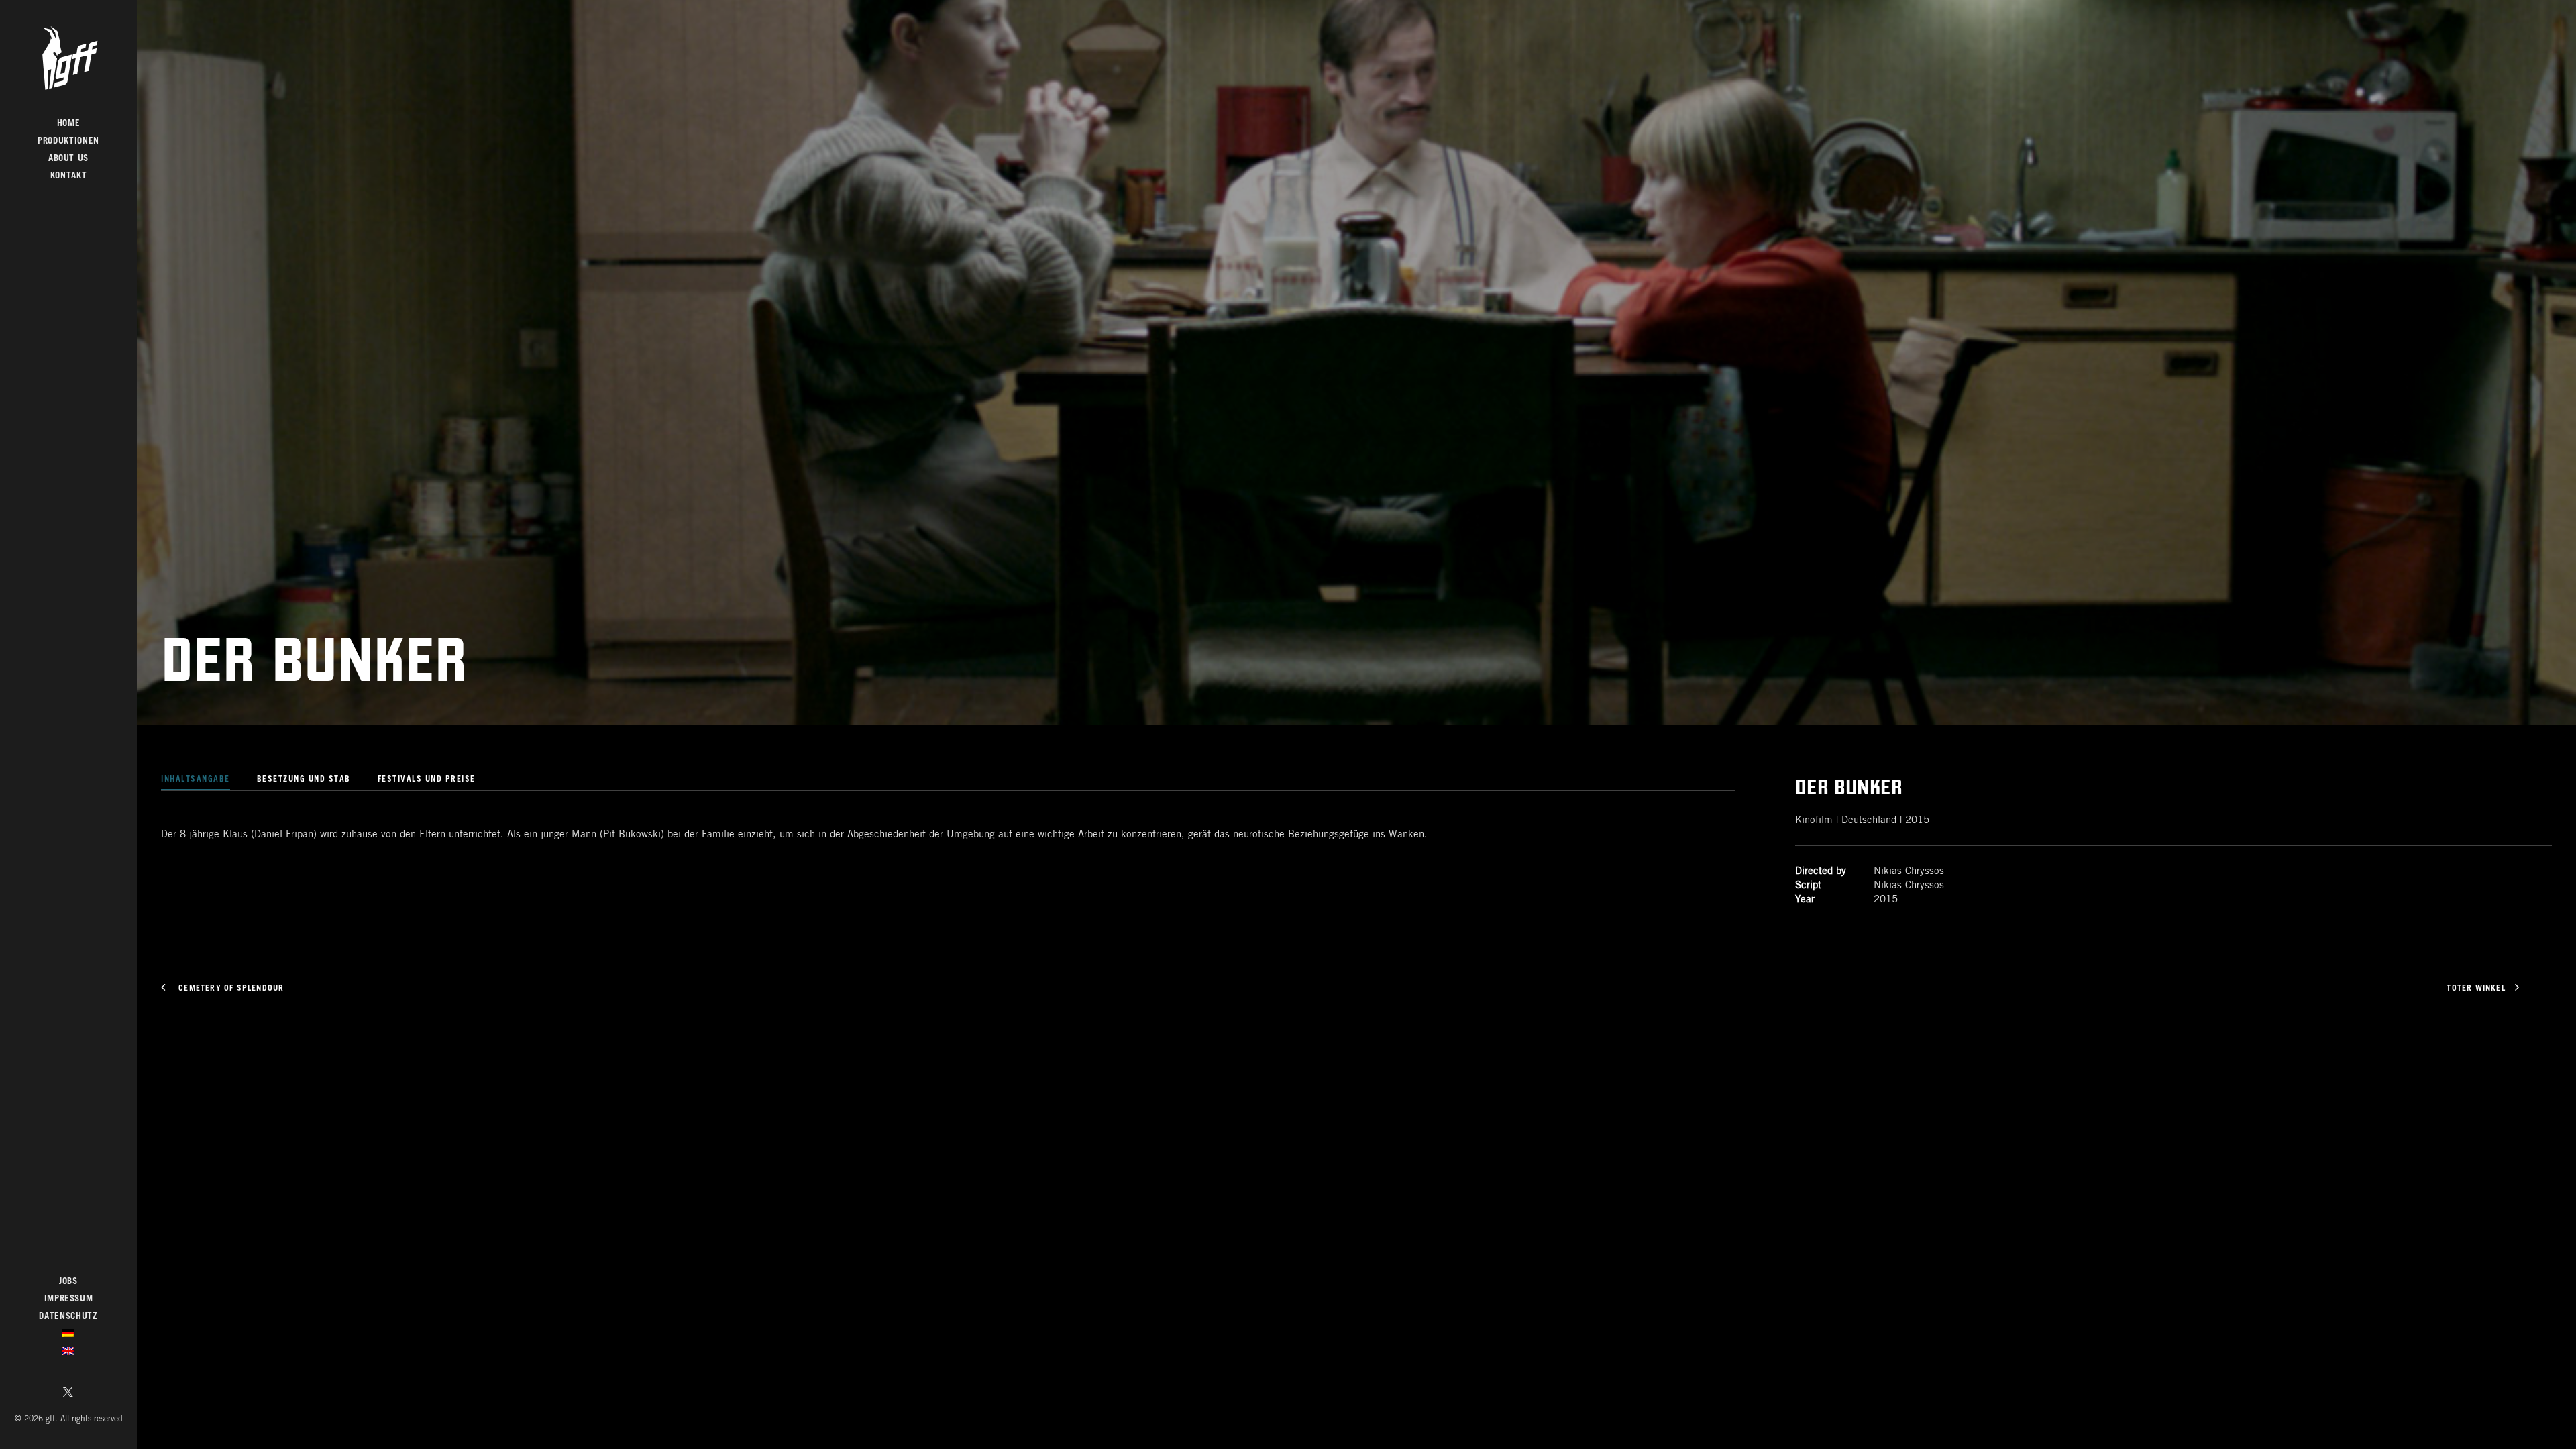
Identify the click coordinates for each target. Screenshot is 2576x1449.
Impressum (69, 1299)
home (69, 124)
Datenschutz (68, 1317)
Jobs (68, 1282)
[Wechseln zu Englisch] (68, 1353)
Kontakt (69, 176)
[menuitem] (68, 124)
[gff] (68, 58)
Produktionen (68, 141)
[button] (68, 1394)
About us (68, 159)
